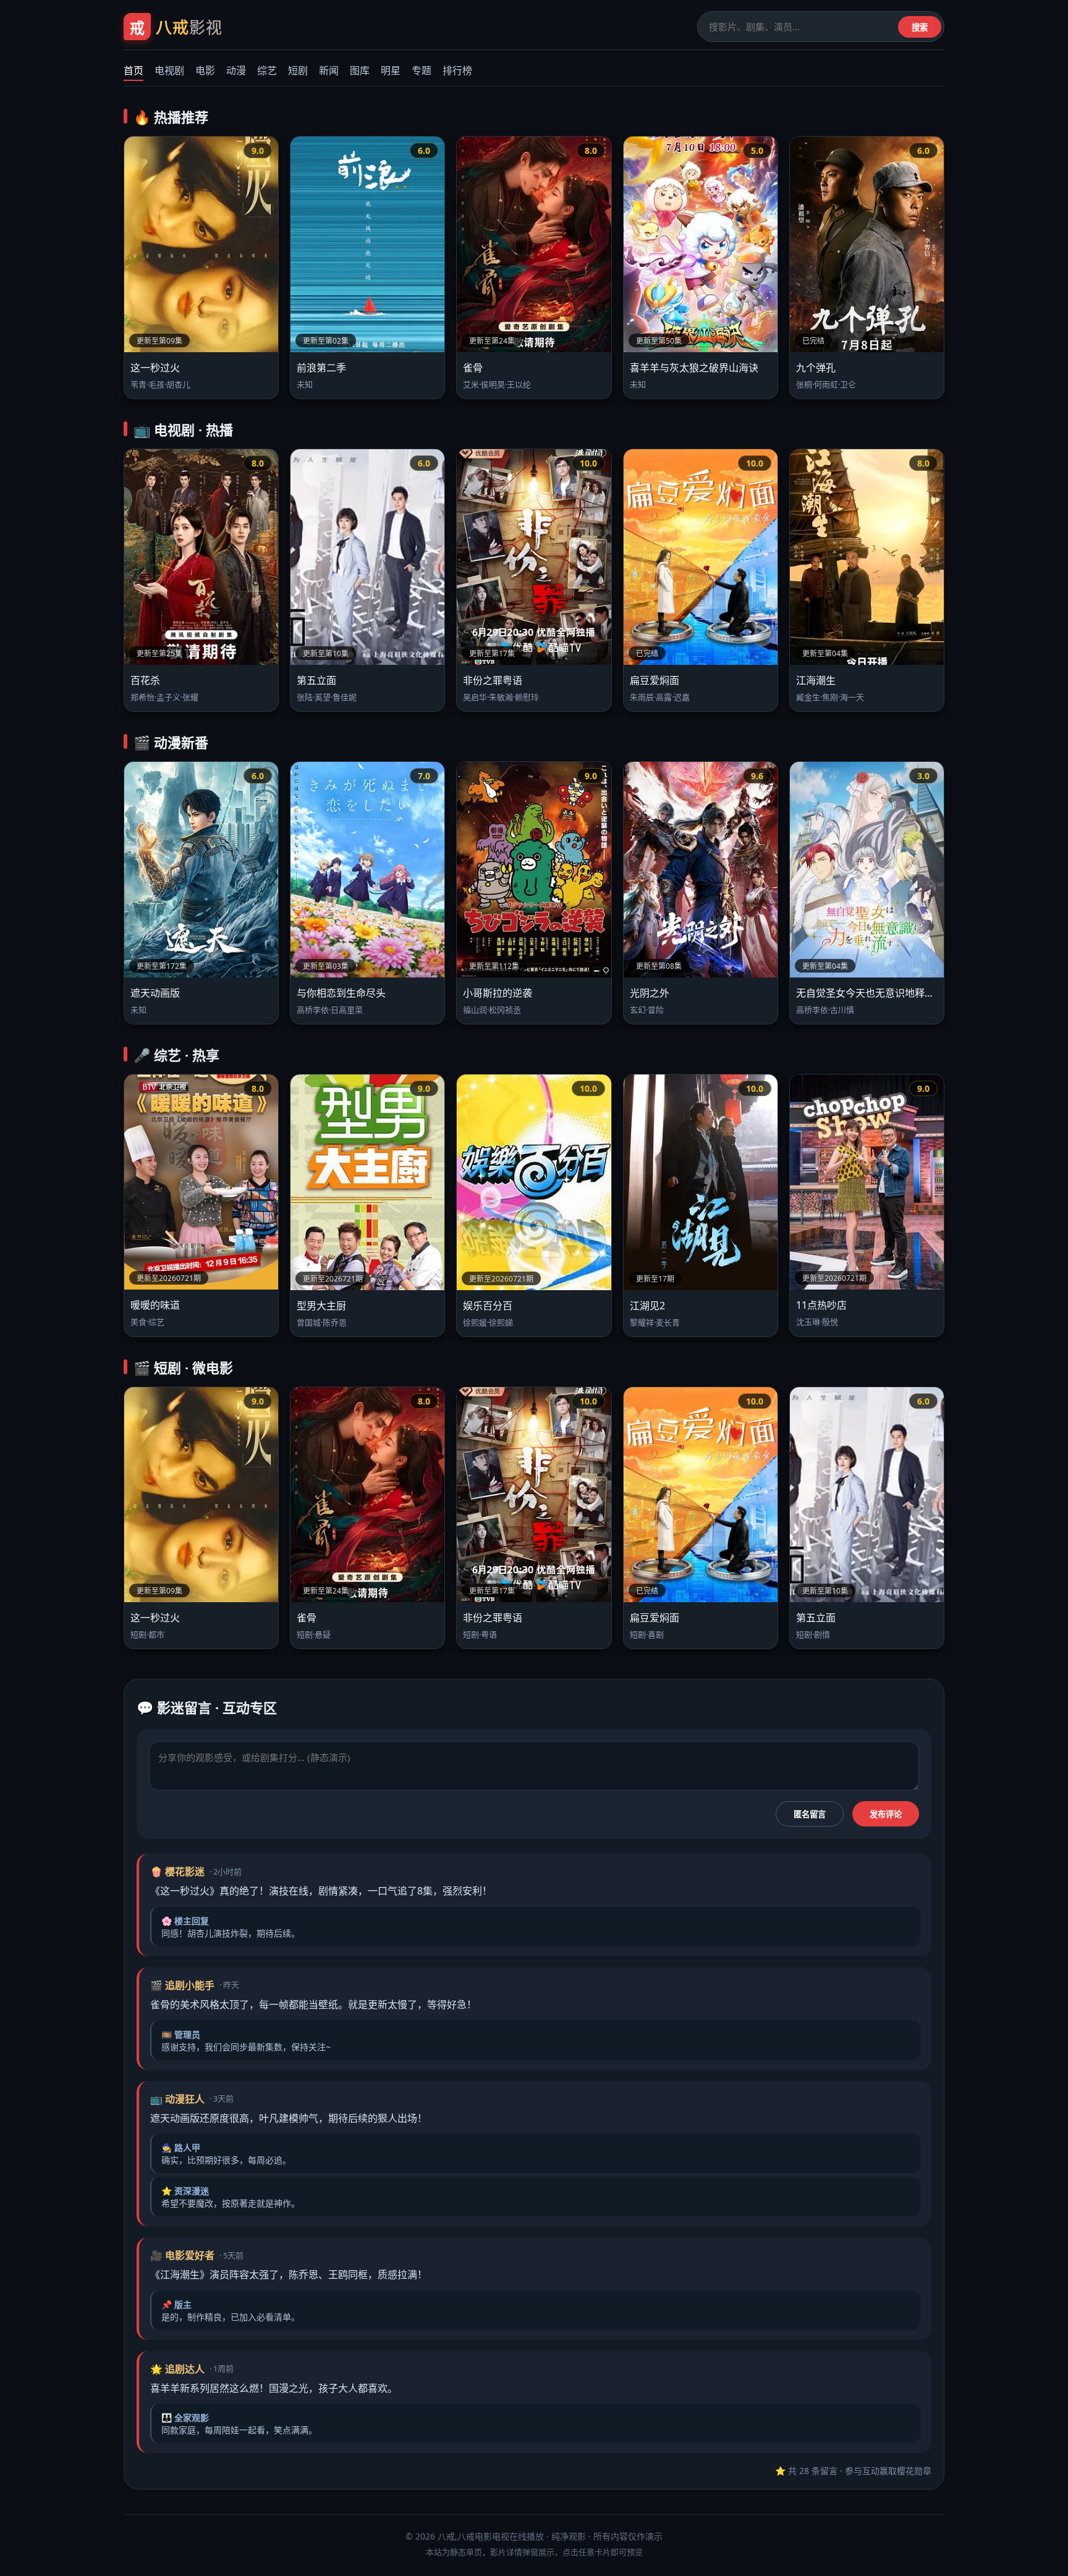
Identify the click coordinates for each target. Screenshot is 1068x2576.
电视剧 (169, 70)
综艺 (267, 70)
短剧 (298, 70)
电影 (205, 70)
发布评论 (886, 1814)
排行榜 (457, 70)
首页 (133, 70)
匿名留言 (810, 1814)
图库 (360, 70)
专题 (422, 70)
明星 (391, 70)
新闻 (329, 70)
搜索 (920, 27)
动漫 (236, 70)
